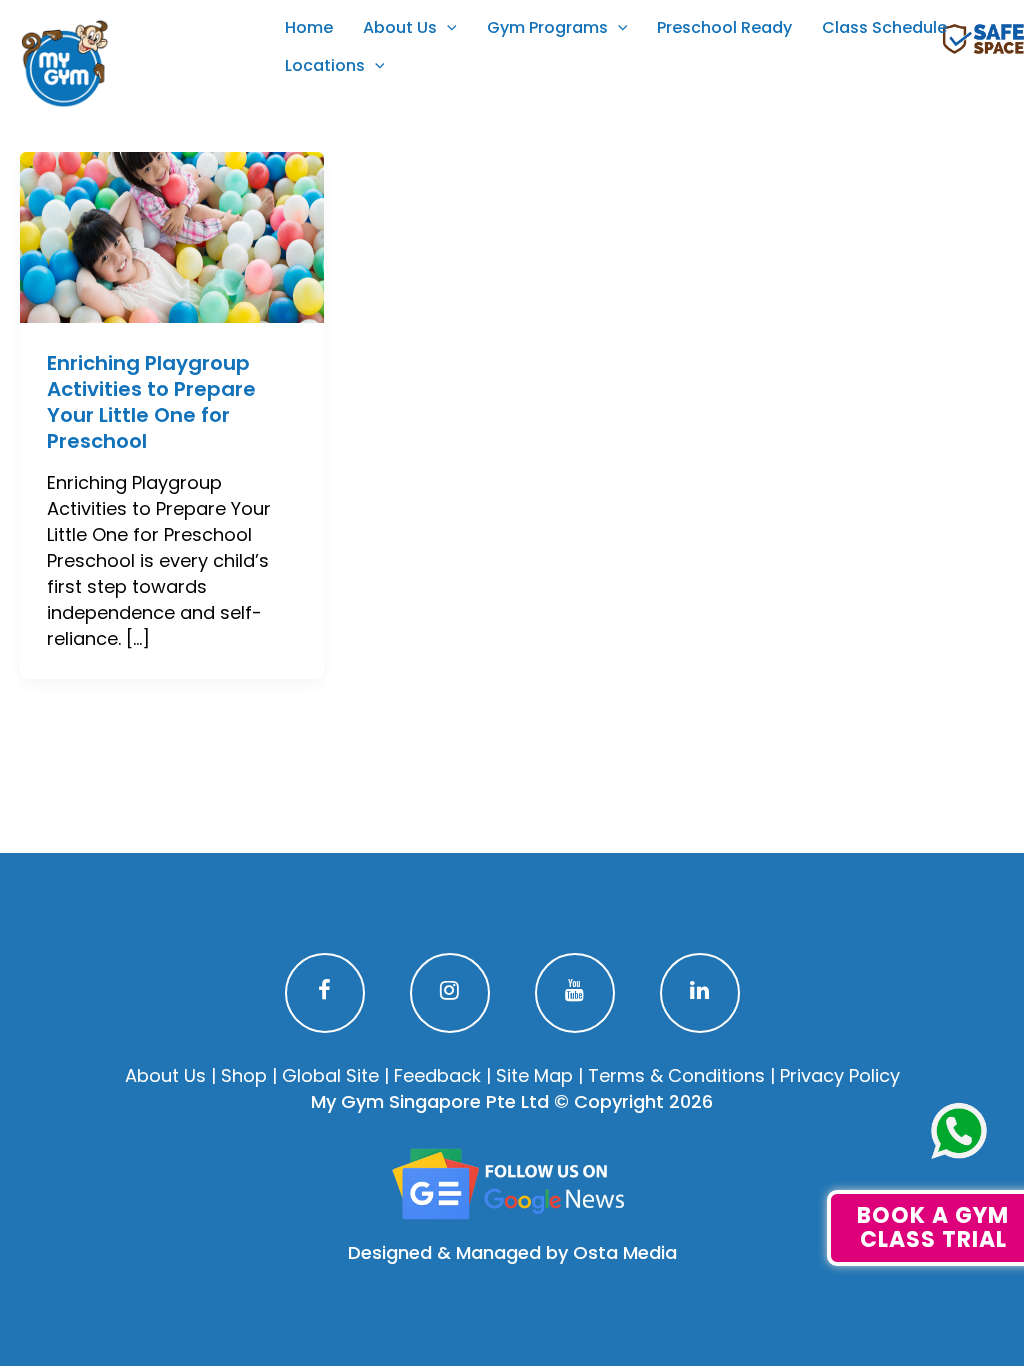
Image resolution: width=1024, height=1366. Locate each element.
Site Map (534, 1075)
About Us (400, 27)
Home (309, 27)
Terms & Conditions (676, 1075)
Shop (244, 1075)
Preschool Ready (724, 27)
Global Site (330, 1075)
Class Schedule (884, 27)
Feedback (437, 1075)
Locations (325, 65)
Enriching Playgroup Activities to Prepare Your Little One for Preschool (151, 402)
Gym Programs (547, 27)
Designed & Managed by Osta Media (512, 1252)
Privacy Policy (840, 1075)
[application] (447, 28)
